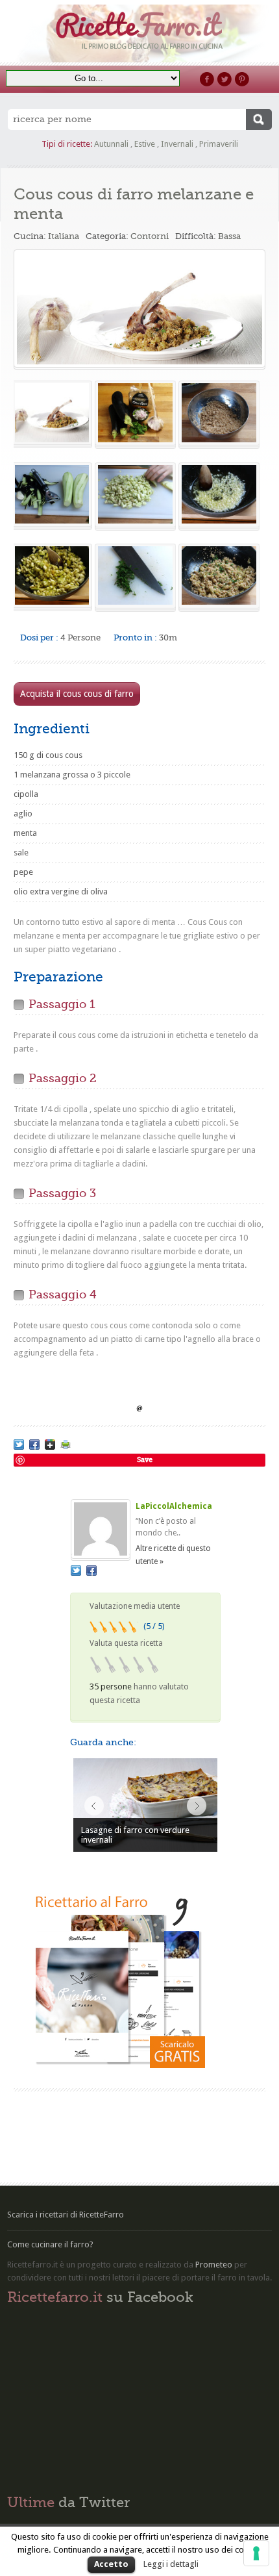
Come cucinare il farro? (50, 2244)
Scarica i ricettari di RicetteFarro (66, 2215)
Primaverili (219, 144)
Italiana (64, 236)
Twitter (224, 79)
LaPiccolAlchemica (174, 1506)
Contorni (150, 236)
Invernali (177, 144)
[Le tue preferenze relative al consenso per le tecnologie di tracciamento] (256, 2553)
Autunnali (111, 144)
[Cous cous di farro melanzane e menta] (140, 309)
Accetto (111, 2564)
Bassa (229, 236)
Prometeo (214, 2265)
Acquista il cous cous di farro (77, 694)
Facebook (207, 79)
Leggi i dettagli (171, 2564)
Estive (145, 144)
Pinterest (242, 79)
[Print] (66, 1445)
